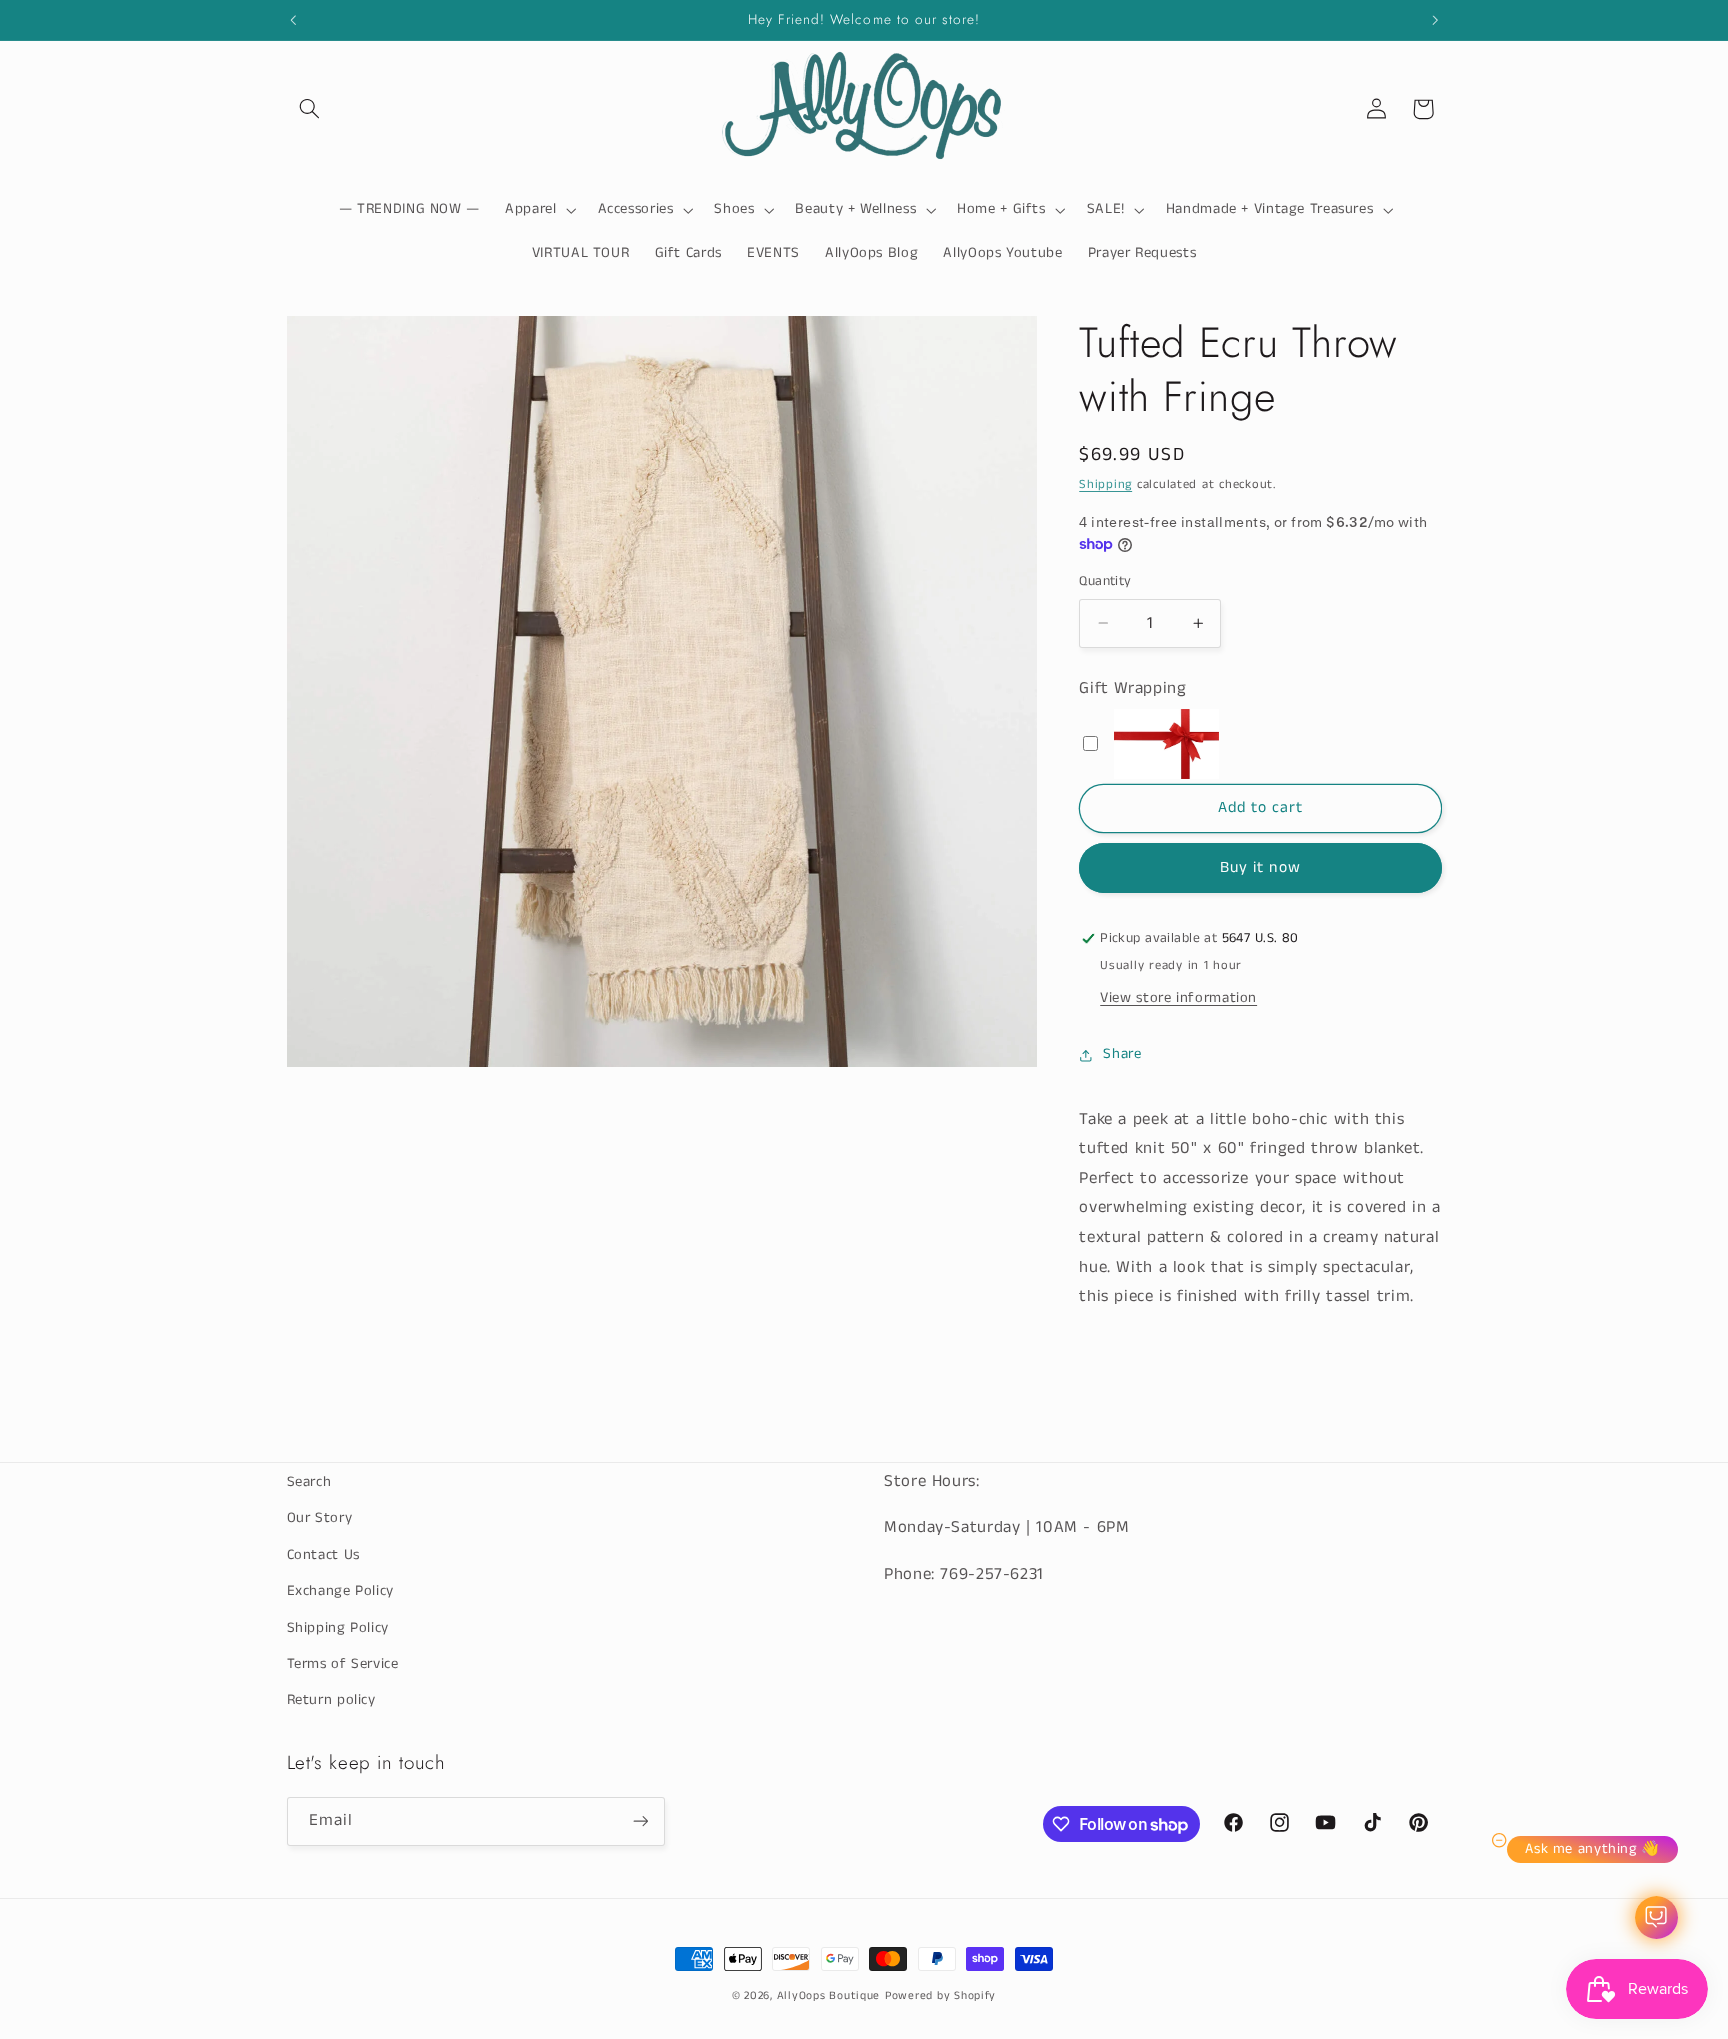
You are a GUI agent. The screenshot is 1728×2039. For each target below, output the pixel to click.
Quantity (1105, 581)
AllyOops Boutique (829, 1996)
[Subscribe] (640, 1821)
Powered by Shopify (940, 1996)
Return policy (331, 1700)
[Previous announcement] (293, 20)
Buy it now (1260, 868)
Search (309, 1482)
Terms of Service (343, 1664)
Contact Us (323, 1555)
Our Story (320, 1518)
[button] (310, 109)
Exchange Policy (340, 1591)
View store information (1178, 998)
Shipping (1105, 484)
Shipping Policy (338, 1628)
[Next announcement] (1435, 20)
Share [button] (1122, 1054)
